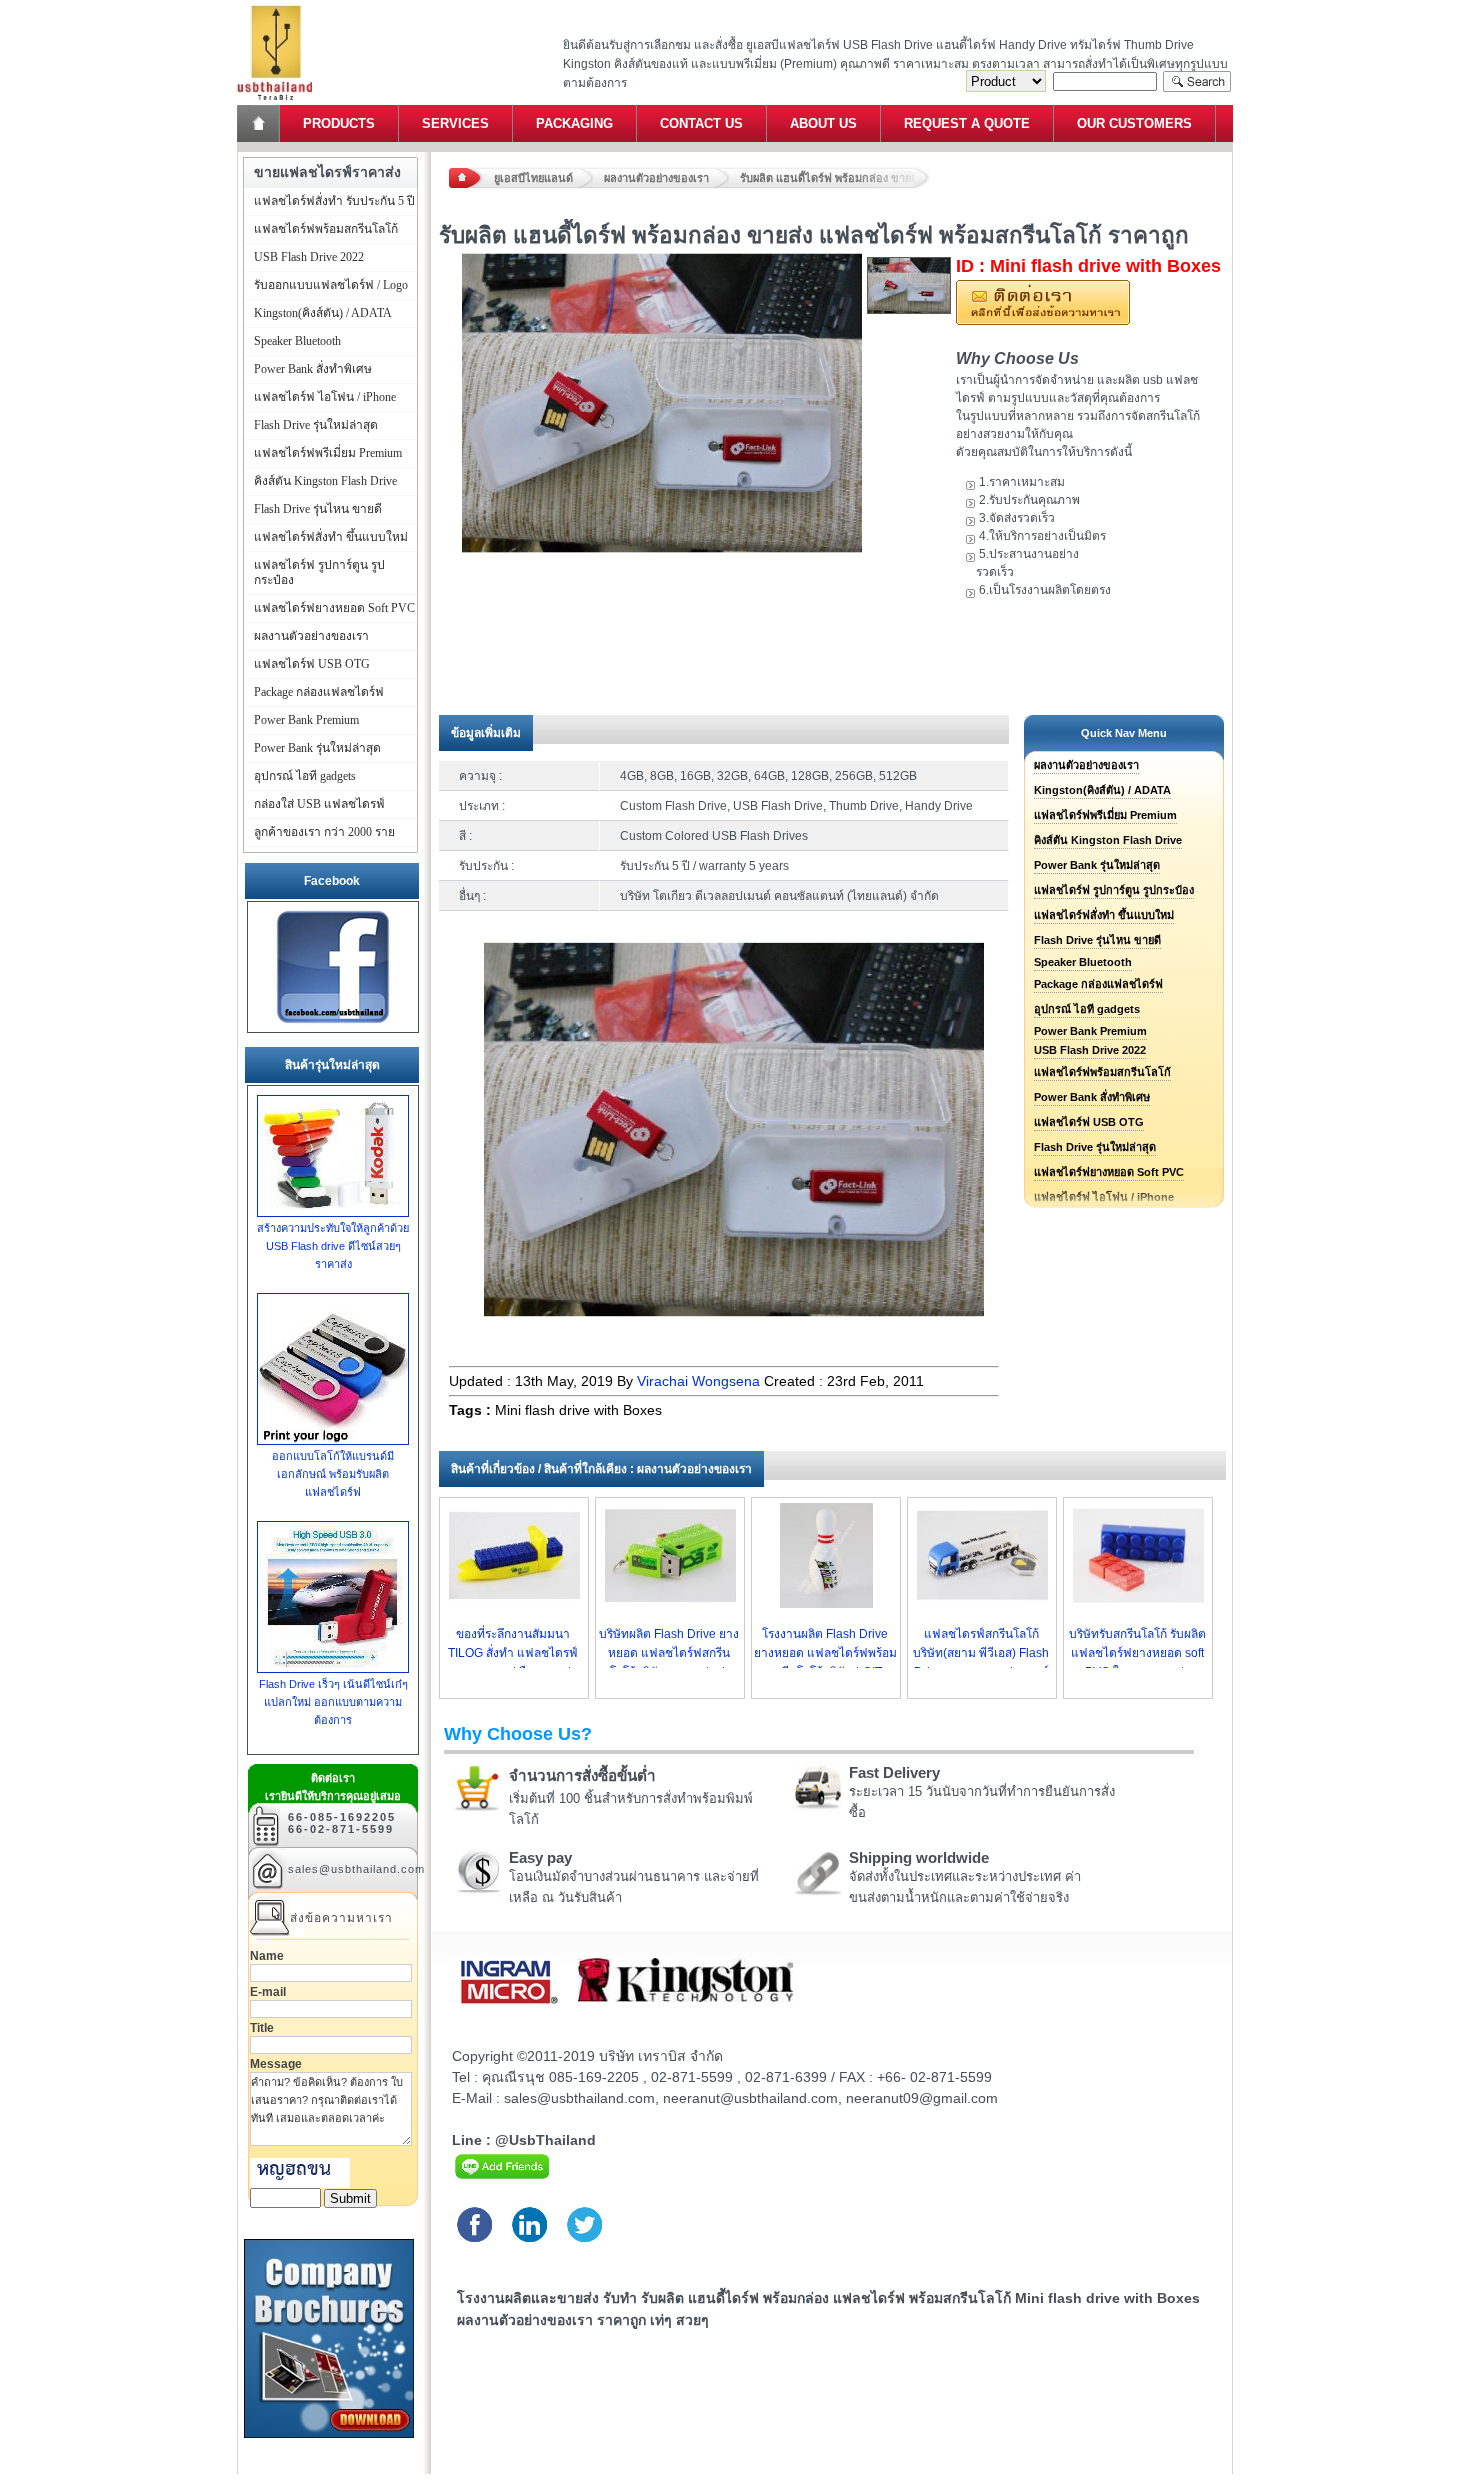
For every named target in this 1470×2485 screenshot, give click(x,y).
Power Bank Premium (1090, 1031)
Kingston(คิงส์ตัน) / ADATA (1102, 790)
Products (339, 123)
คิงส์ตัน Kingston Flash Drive (1108, 840)
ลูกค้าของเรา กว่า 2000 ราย (324, 832)
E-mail (268, 1992)
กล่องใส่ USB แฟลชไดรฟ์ (319, 804)
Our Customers (1134, 123)
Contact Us (701, 123)
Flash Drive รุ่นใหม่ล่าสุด (1095, 1147)
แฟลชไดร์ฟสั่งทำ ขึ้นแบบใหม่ (1104, 915)
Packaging (574, 123)
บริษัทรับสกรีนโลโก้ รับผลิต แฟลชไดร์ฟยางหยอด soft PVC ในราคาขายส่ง (1137, 1653)
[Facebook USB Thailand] (333, 1023)
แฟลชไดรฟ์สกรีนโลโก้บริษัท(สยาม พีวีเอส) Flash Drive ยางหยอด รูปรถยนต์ (981, 1653)
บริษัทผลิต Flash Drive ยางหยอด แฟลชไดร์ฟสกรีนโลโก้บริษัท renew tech (669, 1653)
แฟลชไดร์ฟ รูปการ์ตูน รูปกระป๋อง (1114, 890)
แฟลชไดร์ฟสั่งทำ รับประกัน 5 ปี (334, 201)
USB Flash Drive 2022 (1090, 1050)
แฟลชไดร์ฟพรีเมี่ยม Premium (1105, 815)
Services (455, 123)
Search (1197, 81)
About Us (823, 123)
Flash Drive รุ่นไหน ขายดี (1097, 940)
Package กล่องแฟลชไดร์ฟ (1098, 984)
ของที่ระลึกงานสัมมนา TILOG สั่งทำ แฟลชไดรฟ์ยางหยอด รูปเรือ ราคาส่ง (513, 1653)
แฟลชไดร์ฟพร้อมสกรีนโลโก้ (1102, 1072)
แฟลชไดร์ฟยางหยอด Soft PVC (1109, 1172)
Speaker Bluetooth (1083, 962)
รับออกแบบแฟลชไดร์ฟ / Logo (331, 285)
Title (262, 2028)
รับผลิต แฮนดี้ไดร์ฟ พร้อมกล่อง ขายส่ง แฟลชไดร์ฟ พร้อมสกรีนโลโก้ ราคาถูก (835, 178)
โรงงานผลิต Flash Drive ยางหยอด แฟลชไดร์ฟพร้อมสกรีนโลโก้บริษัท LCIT (825, 1653)
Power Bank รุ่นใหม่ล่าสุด (1097, 865)
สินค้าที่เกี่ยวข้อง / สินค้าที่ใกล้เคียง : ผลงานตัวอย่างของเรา (601, 1469)
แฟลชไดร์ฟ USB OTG (1089, 1122)
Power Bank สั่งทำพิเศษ (1092, 1097)
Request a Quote (967, 123)
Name (267, 1956)
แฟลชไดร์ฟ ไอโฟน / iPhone (325, 397)
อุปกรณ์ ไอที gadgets (1087, 1009)
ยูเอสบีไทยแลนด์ (533, 178)
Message (276, 2064)
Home (260, 123)
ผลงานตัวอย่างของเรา (656, 178)
